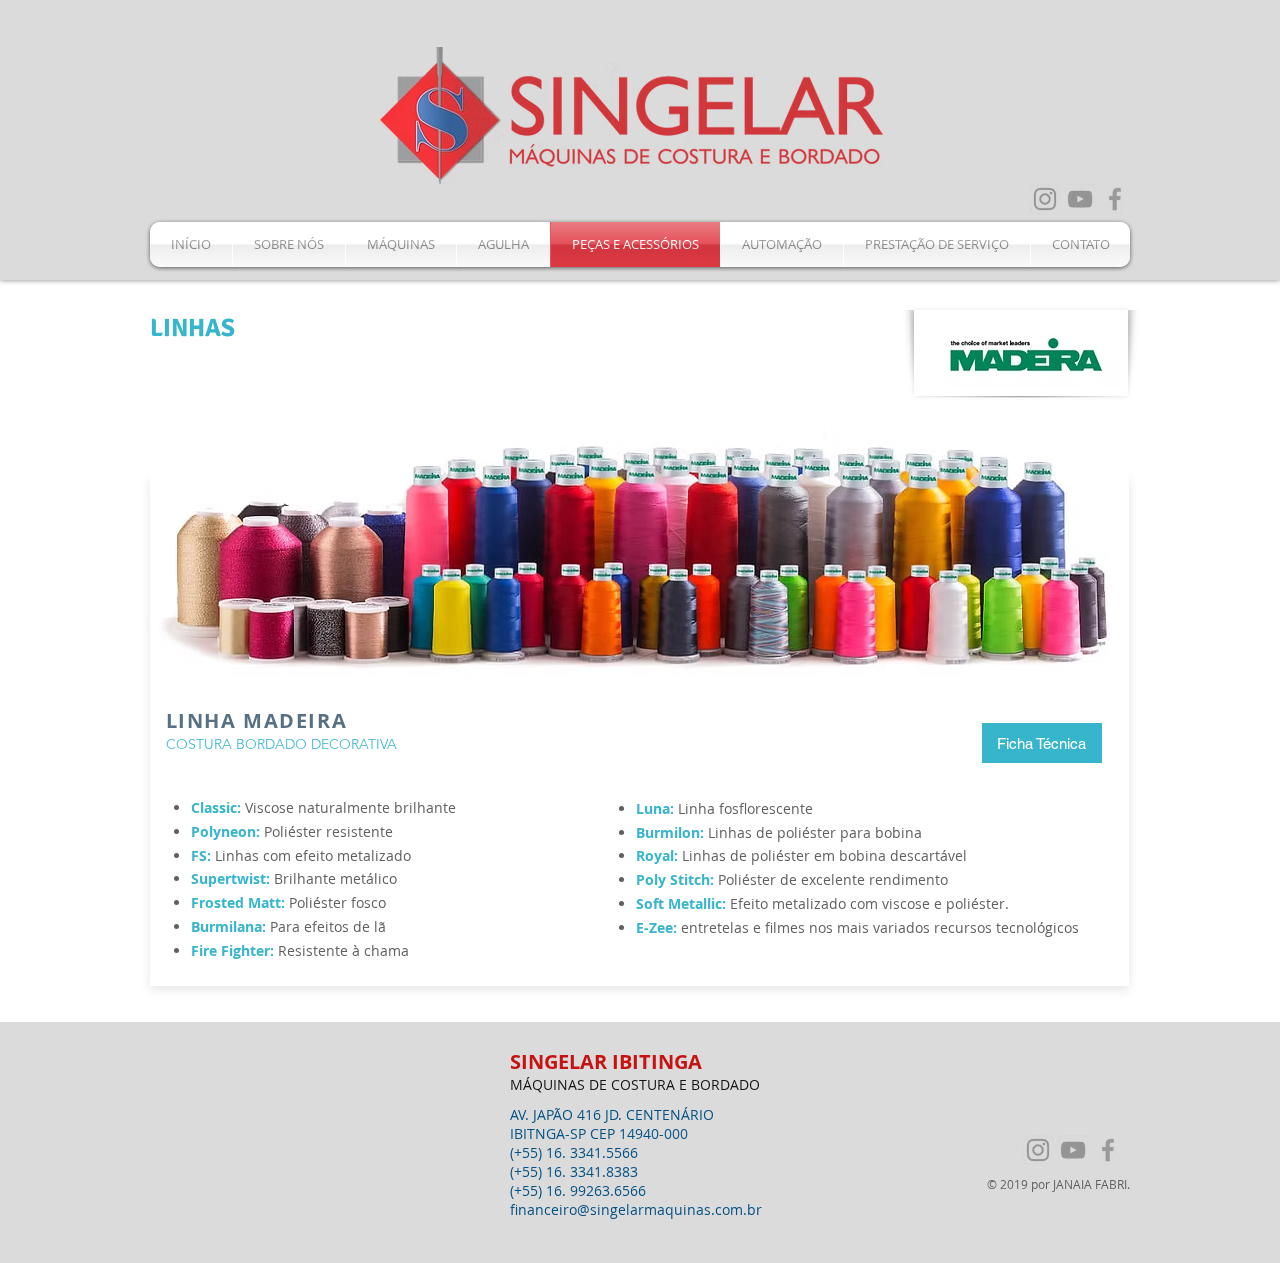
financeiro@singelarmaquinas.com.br (636, 1209)
